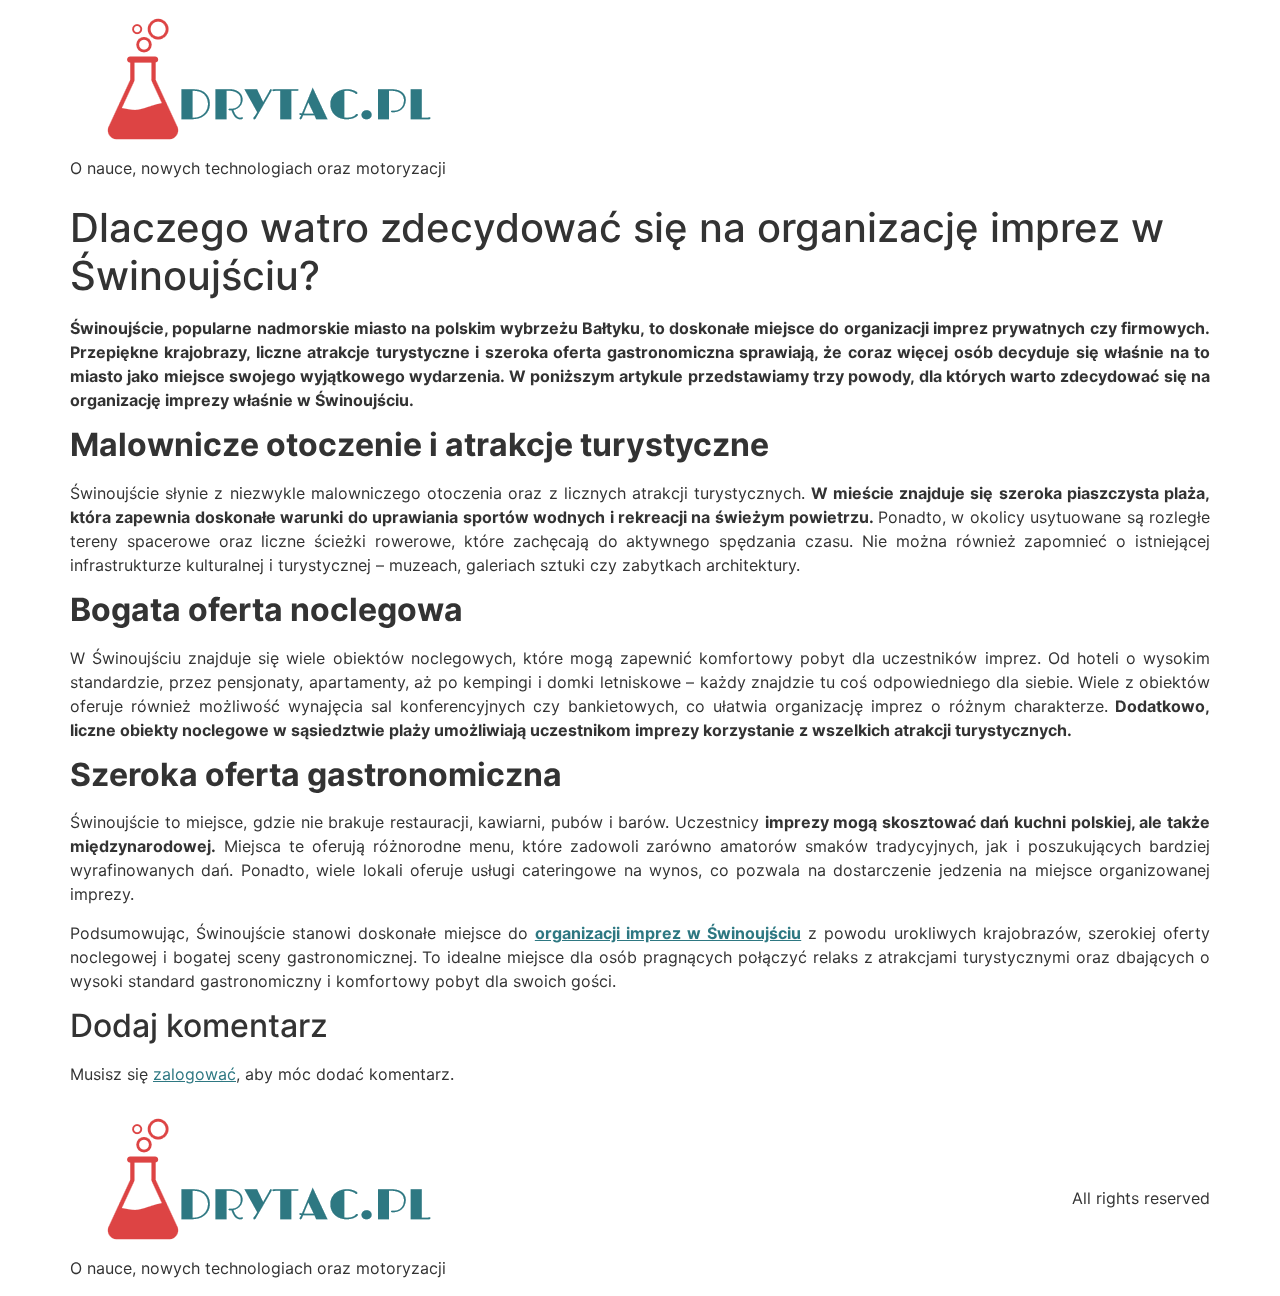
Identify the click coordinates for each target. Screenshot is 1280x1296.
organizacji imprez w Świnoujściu (668, 933)
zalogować (194, 1074)
